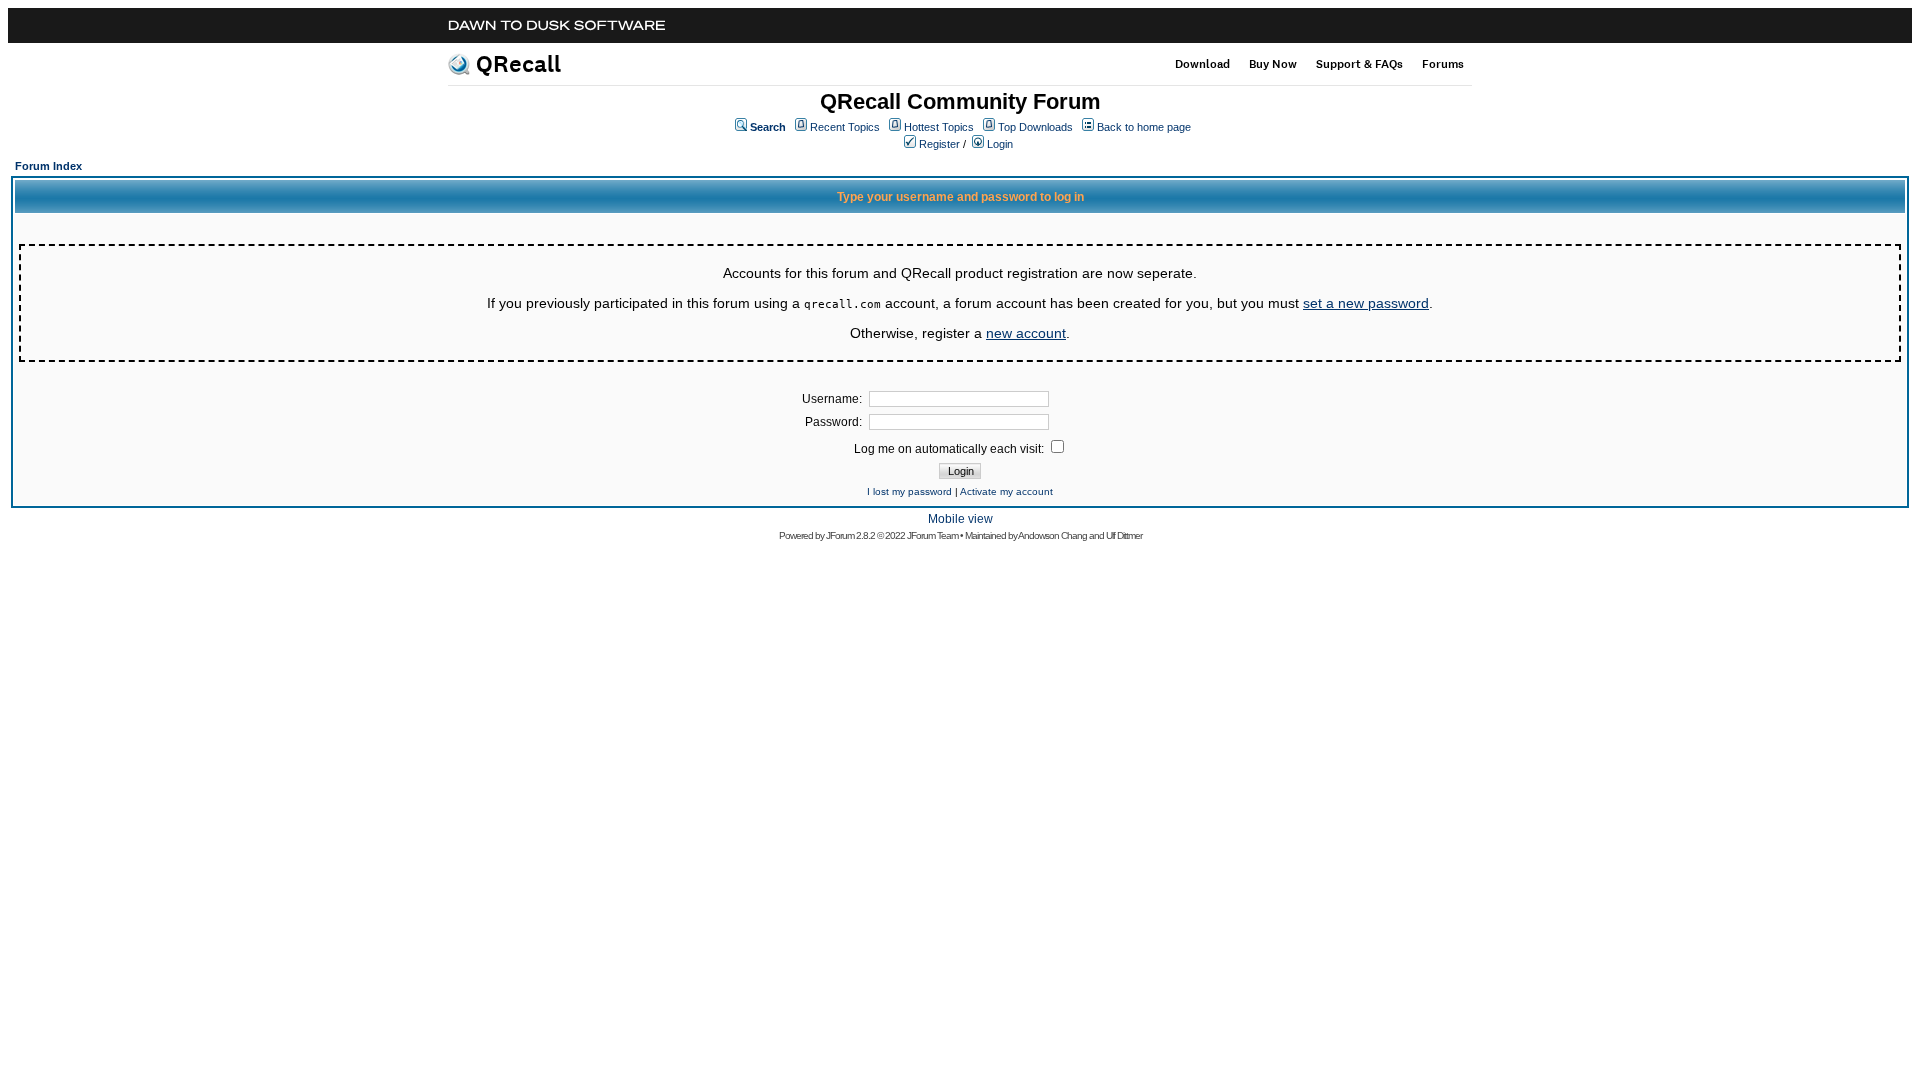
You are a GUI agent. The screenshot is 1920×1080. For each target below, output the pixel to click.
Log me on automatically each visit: (950, 449)
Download (1202, 64)
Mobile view (960, 519)
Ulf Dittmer (1124, 535)
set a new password (1366, 303)
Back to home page (1144, 127)
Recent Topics (845, 127)
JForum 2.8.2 (850, 535)
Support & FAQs (1359, 64)
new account (1026, 333)
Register (939, 144)
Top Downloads (1035, 127)
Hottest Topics (939, 127)
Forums (1443, 64)
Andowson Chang (1052, 535)
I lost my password (909, 491)
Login (1000, 144)
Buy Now (1273, 64)
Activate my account (1006, 491)
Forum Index (48, 166)
